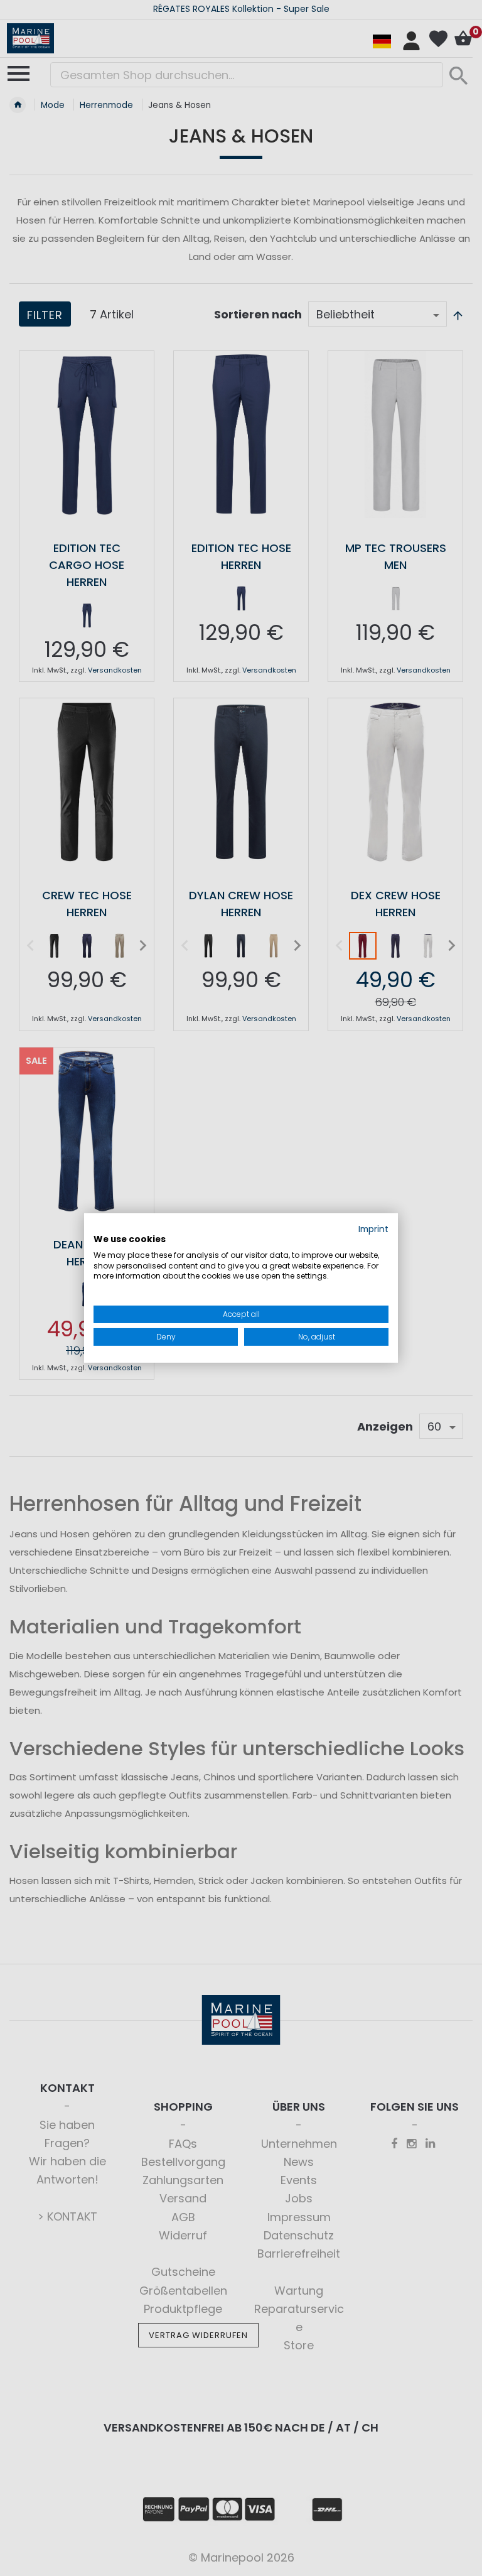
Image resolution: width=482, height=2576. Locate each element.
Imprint (373, 1229)
